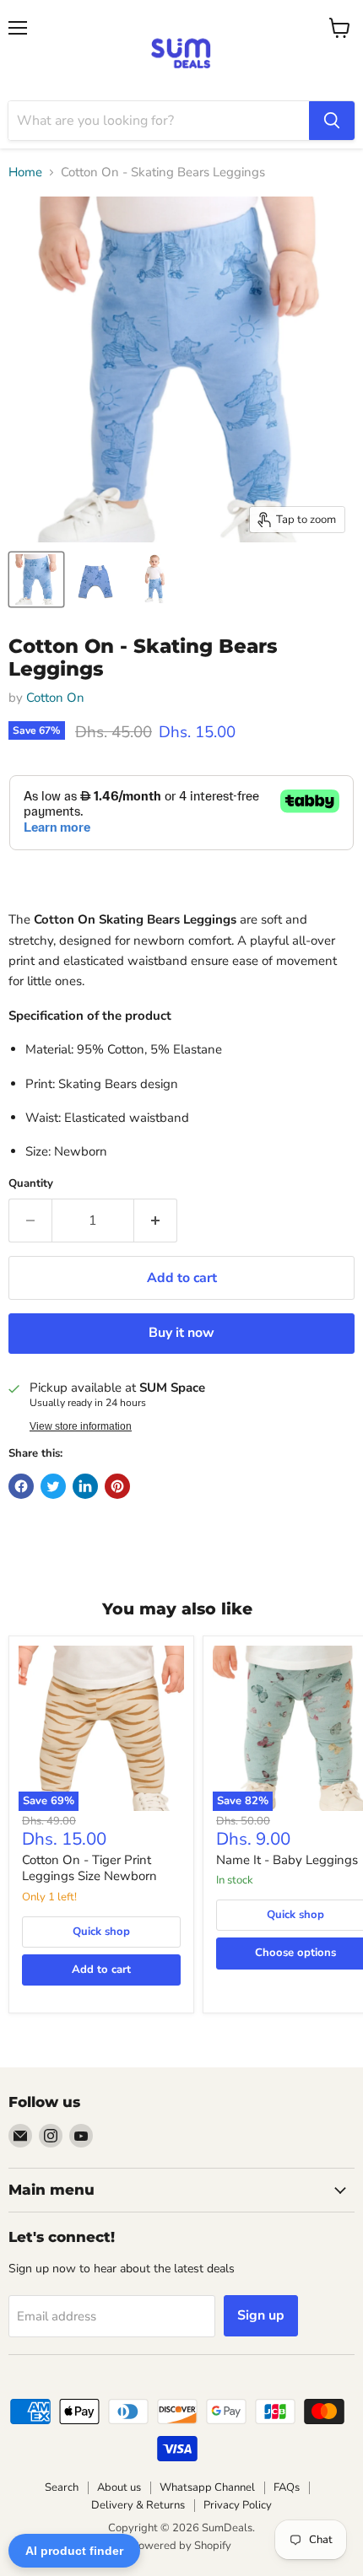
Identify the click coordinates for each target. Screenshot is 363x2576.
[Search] (332, 121)
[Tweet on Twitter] (53, 1486)
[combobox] (159, 121)
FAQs (287, 2487)
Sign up (261, 2315)
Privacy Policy (238, 2505)
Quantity (31, 1184)
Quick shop (101, 1932)
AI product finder (74, 2551)
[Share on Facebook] (21, 1486)
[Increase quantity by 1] (156, 1221)
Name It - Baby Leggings (287, 1860)
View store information (81, 1426)
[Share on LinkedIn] (85, 1486)
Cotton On (55, 698)
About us (119, 2487)
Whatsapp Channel (207, 2487)
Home (25, 172)
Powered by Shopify (181, 2546)
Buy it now (181, 1333)
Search (62, 2487)
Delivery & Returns (138, 2505)
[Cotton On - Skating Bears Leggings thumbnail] (36, 579)
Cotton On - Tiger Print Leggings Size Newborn (89, 1868)
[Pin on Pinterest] (117, 1486)
